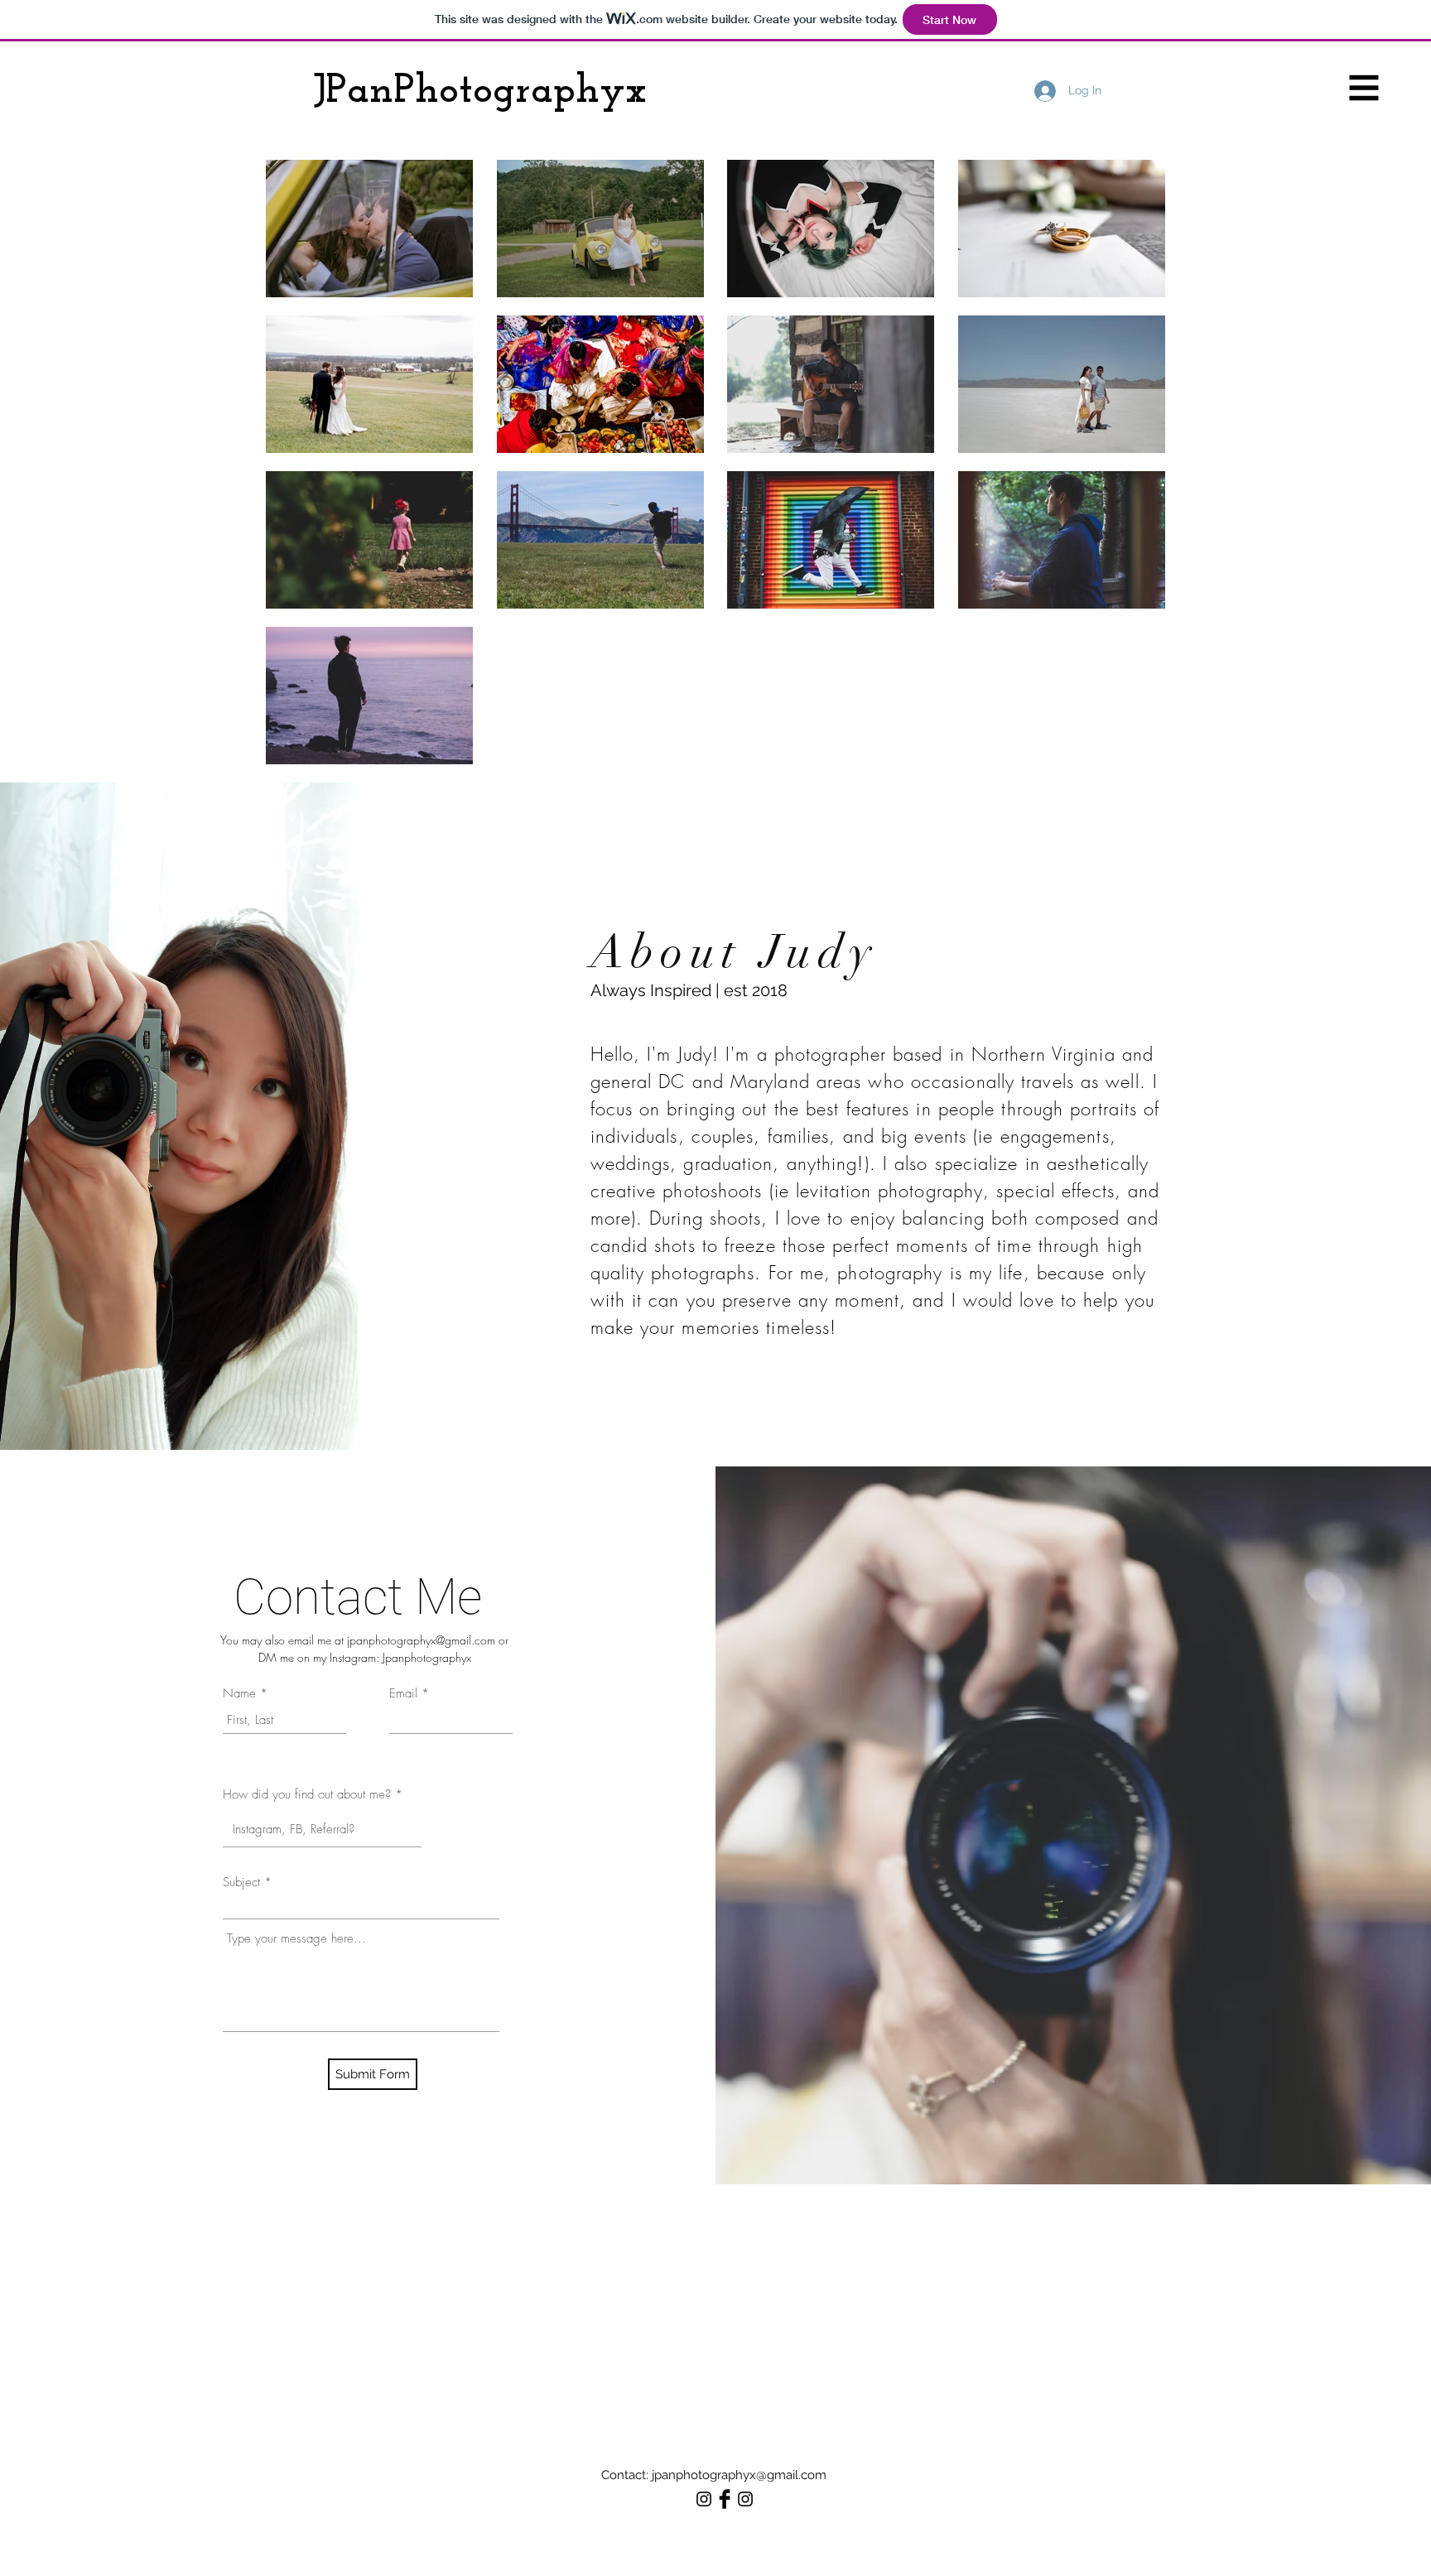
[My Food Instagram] (745, 2499)
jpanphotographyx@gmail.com (421, 1640)
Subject (241, 1883)
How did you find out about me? (307, 1795)
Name (239, 1694)
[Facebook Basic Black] (725, 2499)
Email (403, 1694)
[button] (1364, 88)
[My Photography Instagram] (704, 2499)
